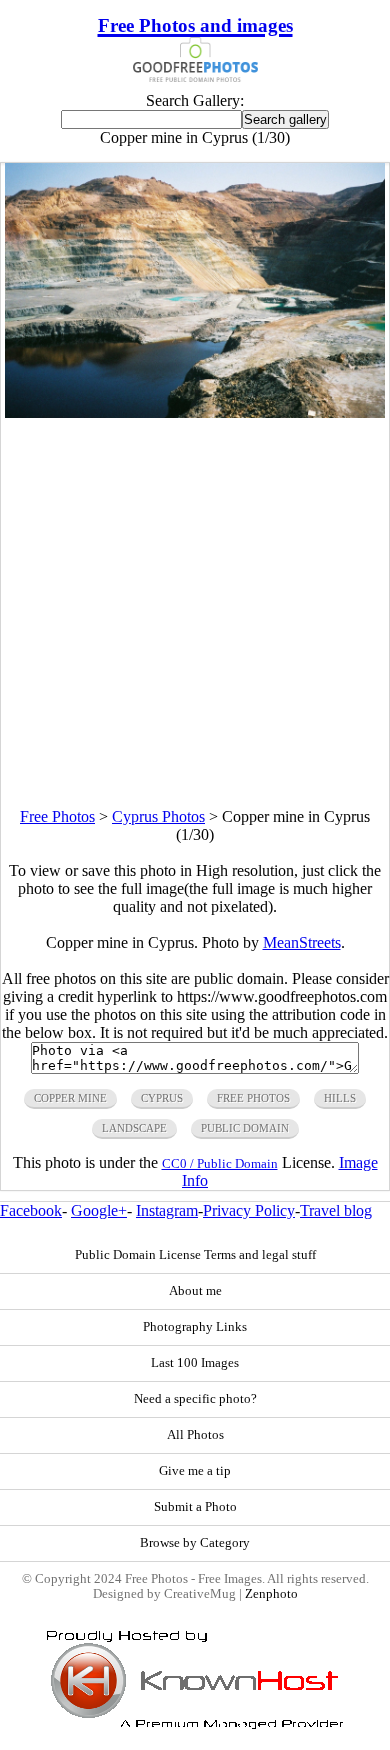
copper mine (70, 1098)
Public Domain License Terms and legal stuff (195, 1255)
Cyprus (162, 1098)
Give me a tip (195, 1471)
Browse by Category (195, 1543)
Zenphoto (271, 1594)
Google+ (99, 1210)
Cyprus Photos (158, 816)
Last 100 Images (195, 1363)
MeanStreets (302, 942)
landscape (134, 1128)
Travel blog (336, 1210)
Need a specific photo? (195, 1399)
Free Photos (57, 816)
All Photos (195, 1435)
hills (340, 1098)
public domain (245, 1128)
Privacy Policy (249, 1210)
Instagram (167, 1210)
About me (195, 1291)
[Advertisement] (195, 613)
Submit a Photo (195, 1507)
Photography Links (195, 1327)
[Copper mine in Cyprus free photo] (195, 412)
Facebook (31, 1210)
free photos (253, 1098)
